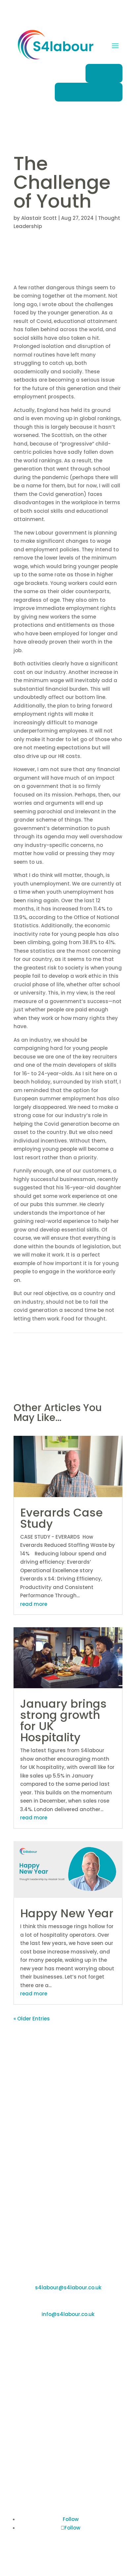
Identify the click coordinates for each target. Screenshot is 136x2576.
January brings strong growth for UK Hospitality (63, 1721)
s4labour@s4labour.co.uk (68, 2287)
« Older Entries (32, 2019)
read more (34, 1604)
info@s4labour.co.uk (68, 2314)
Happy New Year (67, 1913)
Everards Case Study (61, 1518)
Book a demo (89, 92)
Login (104, 73)
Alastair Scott (39, 218)
